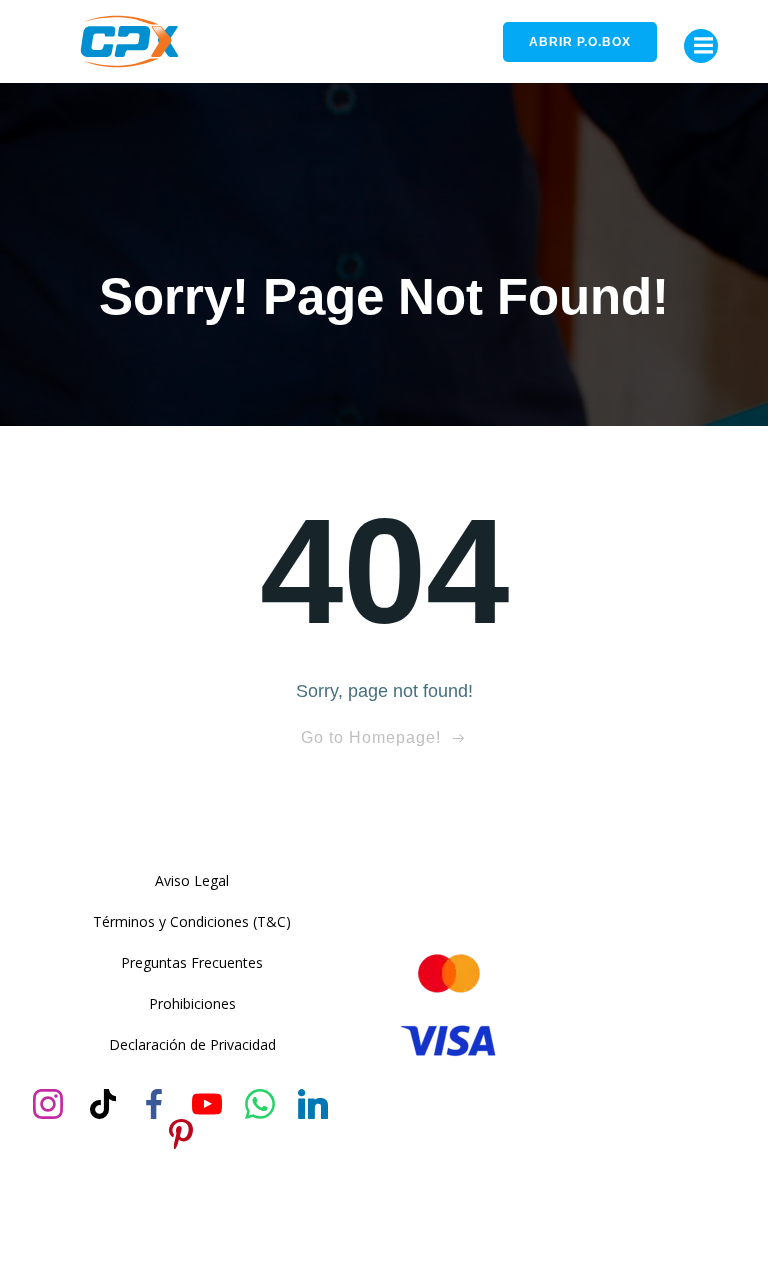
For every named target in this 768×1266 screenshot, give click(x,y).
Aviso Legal (192, 880)
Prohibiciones (192, 1003)
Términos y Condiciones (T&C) (192, 921)
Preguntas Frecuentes (192, 962)
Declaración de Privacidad (192, 1044)
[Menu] (701, 46)
